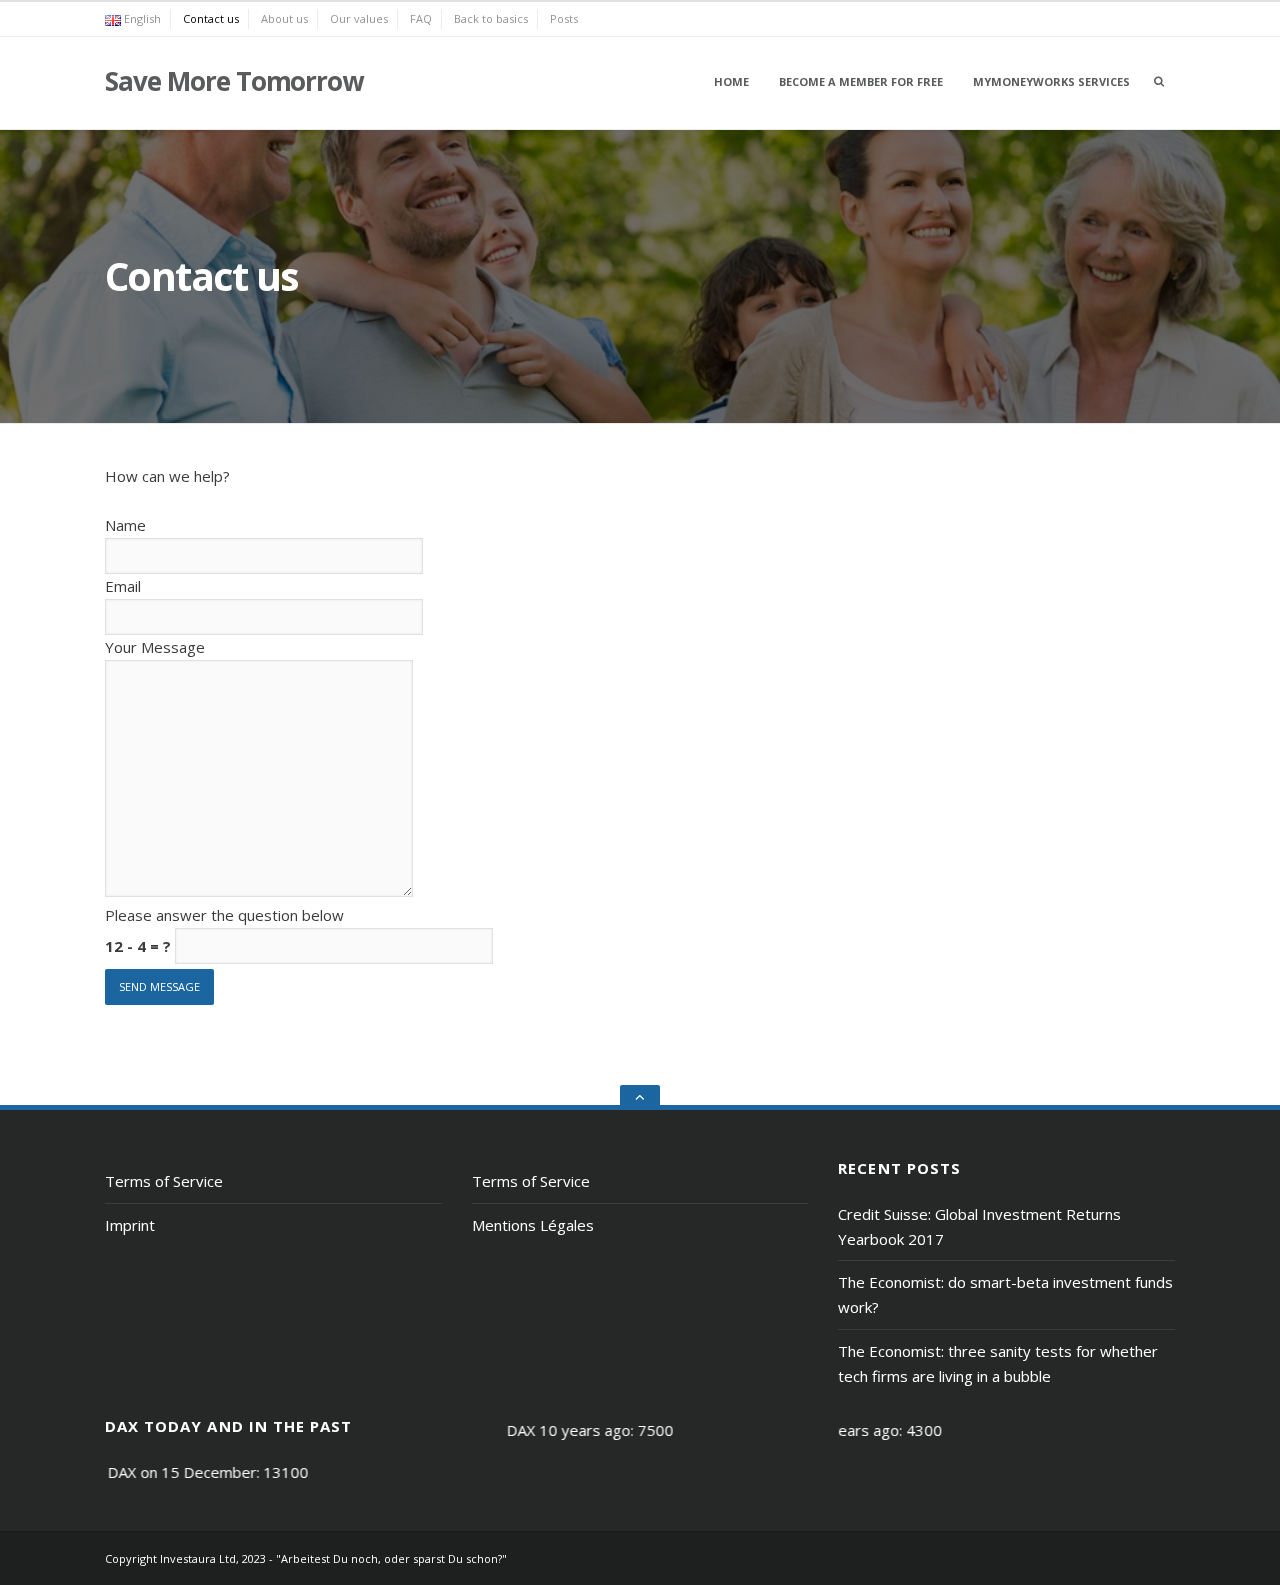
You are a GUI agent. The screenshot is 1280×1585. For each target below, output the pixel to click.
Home (731, 81)
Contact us (211, 18)
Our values (359, 18)
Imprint (130, 1225)
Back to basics (491, 18)
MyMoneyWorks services (1051, 81)
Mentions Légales (533, 1225)
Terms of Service (164, 1181)
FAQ (421, 18)
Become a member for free (861, 81)
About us (284, 18)
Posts (564, 18)
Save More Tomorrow (234, 81)
